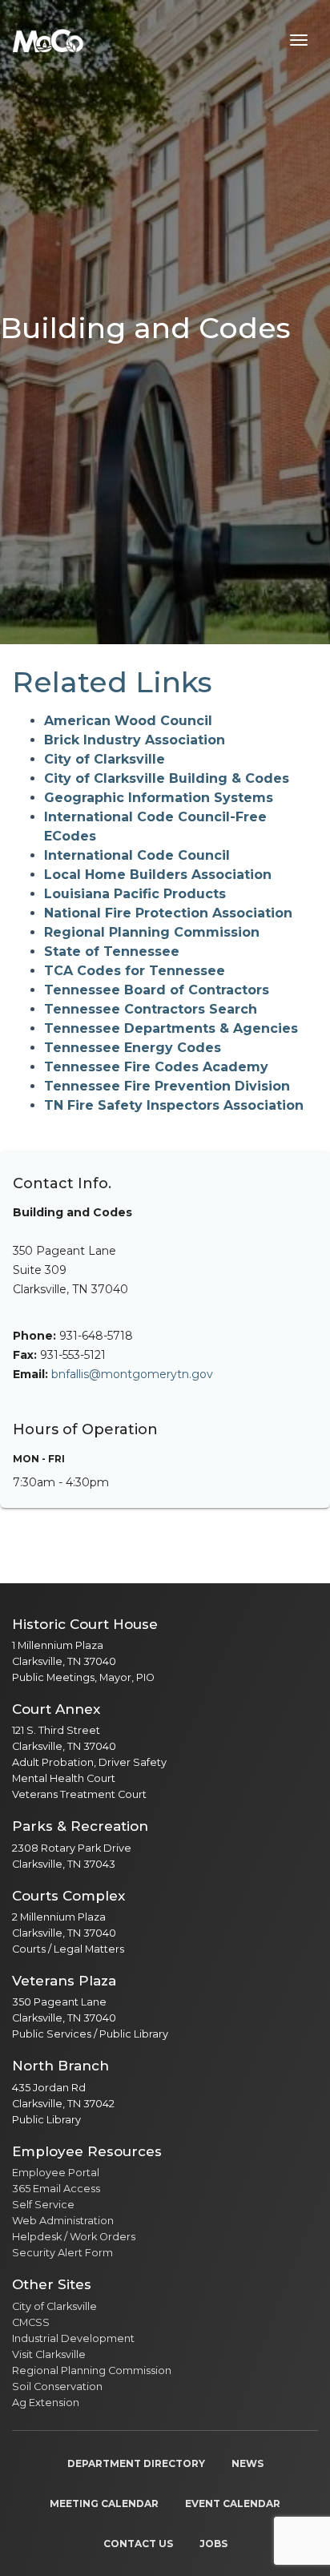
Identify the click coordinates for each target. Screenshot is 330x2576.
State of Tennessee (112, 951)
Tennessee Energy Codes (133, 1048)
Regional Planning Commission (152, 932)
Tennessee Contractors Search (151, 1009)
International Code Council (137, 855)
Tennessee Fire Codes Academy (156, 1067)
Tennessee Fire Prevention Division (167, 1086)
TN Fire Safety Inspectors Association (174, 1105)
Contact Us (138, 2544)
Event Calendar (233, 2503)
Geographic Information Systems (159, 798)
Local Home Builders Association (158, 875)
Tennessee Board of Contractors (157, 990)
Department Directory (136, 2463)
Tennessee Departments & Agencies (171, 1028)
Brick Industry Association (135, 740)
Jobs (213, 2544)
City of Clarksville (105, 759)
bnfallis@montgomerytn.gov (132, 1374)
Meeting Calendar (104, 2503)
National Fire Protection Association (168, 913)
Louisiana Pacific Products (135, 894)
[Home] (48, 40)
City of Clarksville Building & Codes (167, 778)
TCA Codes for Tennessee (135, 971)
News (247, 2463)
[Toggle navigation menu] (299, 40)
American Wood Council (128, 721)
